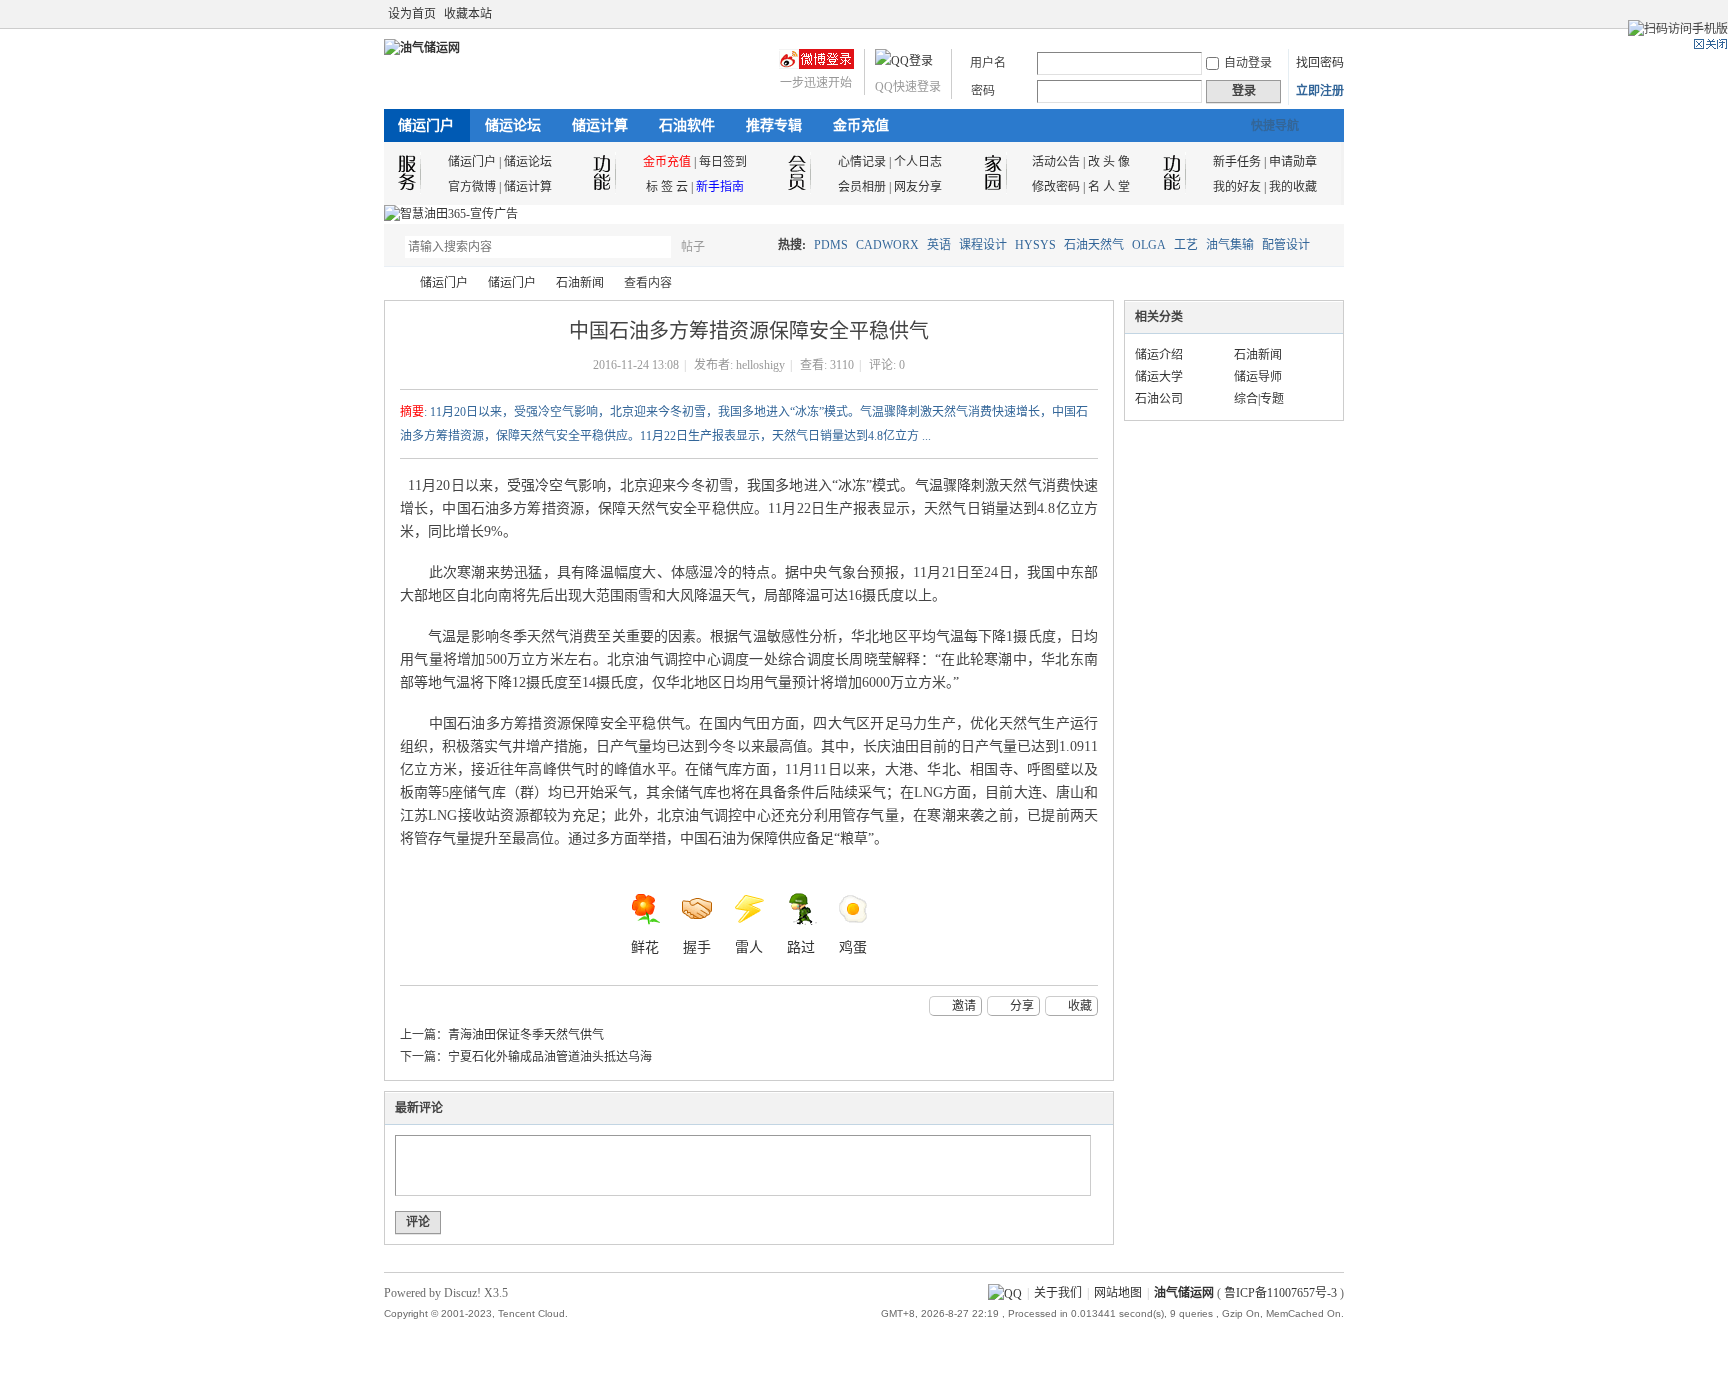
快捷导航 (1275, 126)
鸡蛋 (853, 947)
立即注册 (1320, 91)
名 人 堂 (1109, 187)
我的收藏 (1293, 187)
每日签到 (723, 162)
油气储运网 (392, 283)
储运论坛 (513, 125)
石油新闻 (580, 283)
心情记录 (862, 162)
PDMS (831, 245)
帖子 (693, 247)
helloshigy (760, 365)
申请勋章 (1293, 162)
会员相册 (862, 187)
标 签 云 (667, 187)
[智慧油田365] (451, 214)
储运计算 (600, 125)
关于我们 (1058, 1293)
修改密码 (1056, 187)
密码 (983, 91)
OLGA (1149, 245)
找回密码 (1320, 63)
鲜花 (645, 947)
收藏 (1080, 1006)
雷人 (749, 947)
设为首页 (412, 14)
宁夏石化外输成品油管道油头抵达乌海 (550, 1057)
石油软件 (687, 125)
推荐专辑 (774, 125)
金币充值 (861, 125)
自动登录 (1248, 63)
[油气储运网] (422, 48)
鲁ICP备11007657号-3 (1280, 1293)
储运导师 (1258, 377)
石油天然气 (1094, 245)
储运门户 (426, 125)
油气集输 (1230, 245)
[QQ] (1005, 1293)
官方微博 (472, 187)
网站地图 (1118, 1293)
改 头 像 (1109, 162)
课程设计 (983, 245)
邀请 (964, 1006)
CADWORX (887, 245)
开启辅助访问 (1339, 14)
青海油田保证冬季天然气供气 (526, 1035)
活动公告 (1056, 162)
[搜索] (751, 246)
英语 (939, 245)
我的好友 (1237, 187)
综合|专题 (1259, 399)
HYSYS (1035, 245)
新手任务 (1237, 162)
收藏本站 (468, 14)
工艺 (1186, 245)
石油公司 (1159, 399)
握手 (697, 947)
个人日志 (918, 162)
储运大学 (1159, 377)
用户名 (988, 63)
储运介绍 (1159, 355)
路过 (801, 947)
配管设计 (1286, 245)
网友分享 (918, 187)
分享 (1022, 1006)
